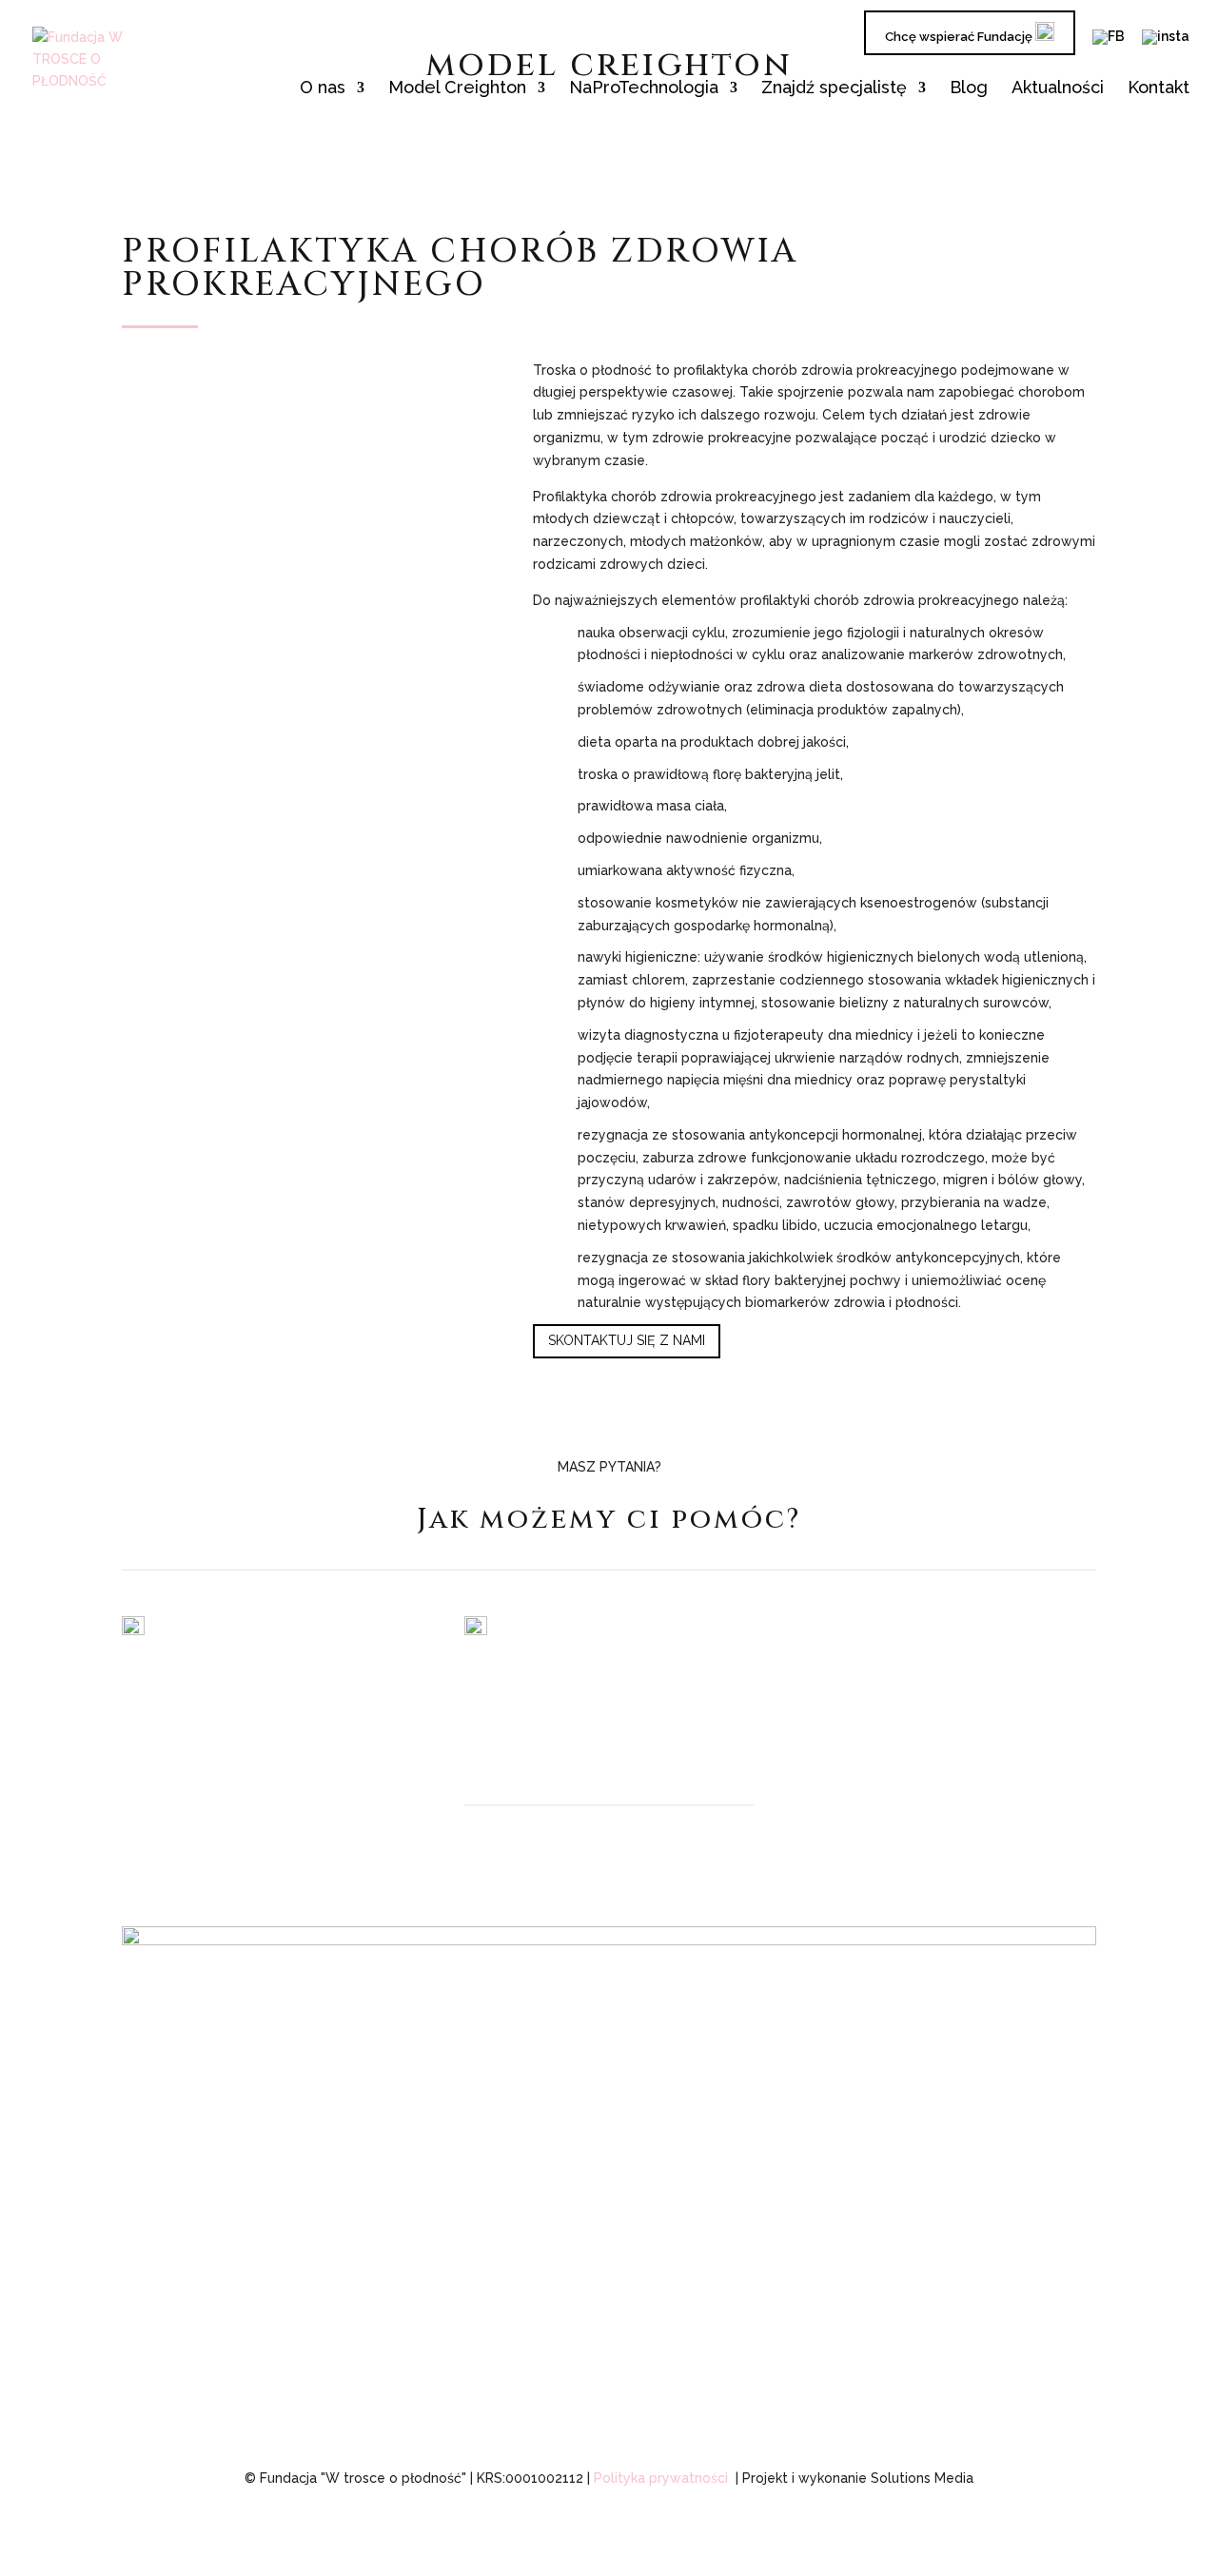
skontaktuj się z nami (627, 1340)
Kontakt (1159, 89)
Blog (969, 89)
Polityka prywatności (661, 2478)
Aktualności (1058, 89)
